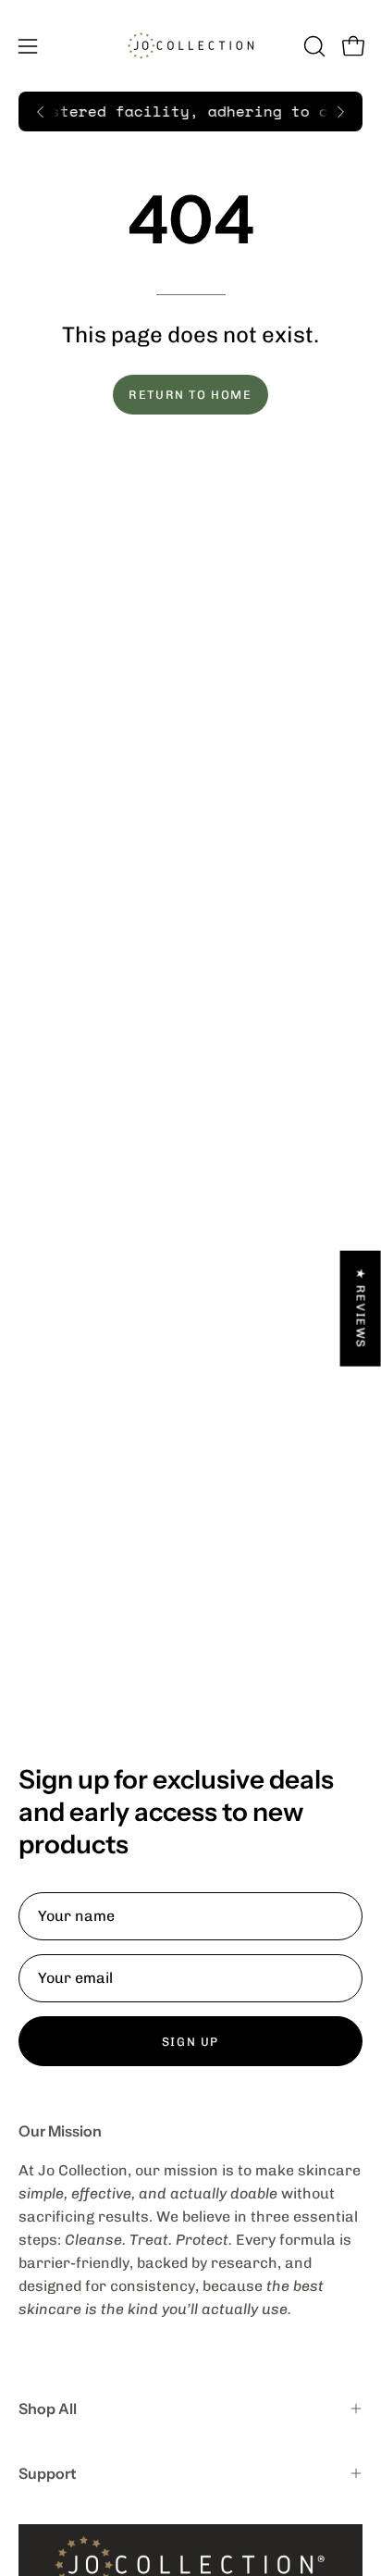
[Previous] (41, 112)
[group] (190, 111)
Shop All (48, 2409)
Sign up (190, 2042)
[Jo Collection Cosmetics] (190, 46)
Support (48, 2473)
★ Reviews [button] (361, 1308)
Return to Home (190, 395)
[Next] (340, 112)
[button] (313, 46)
